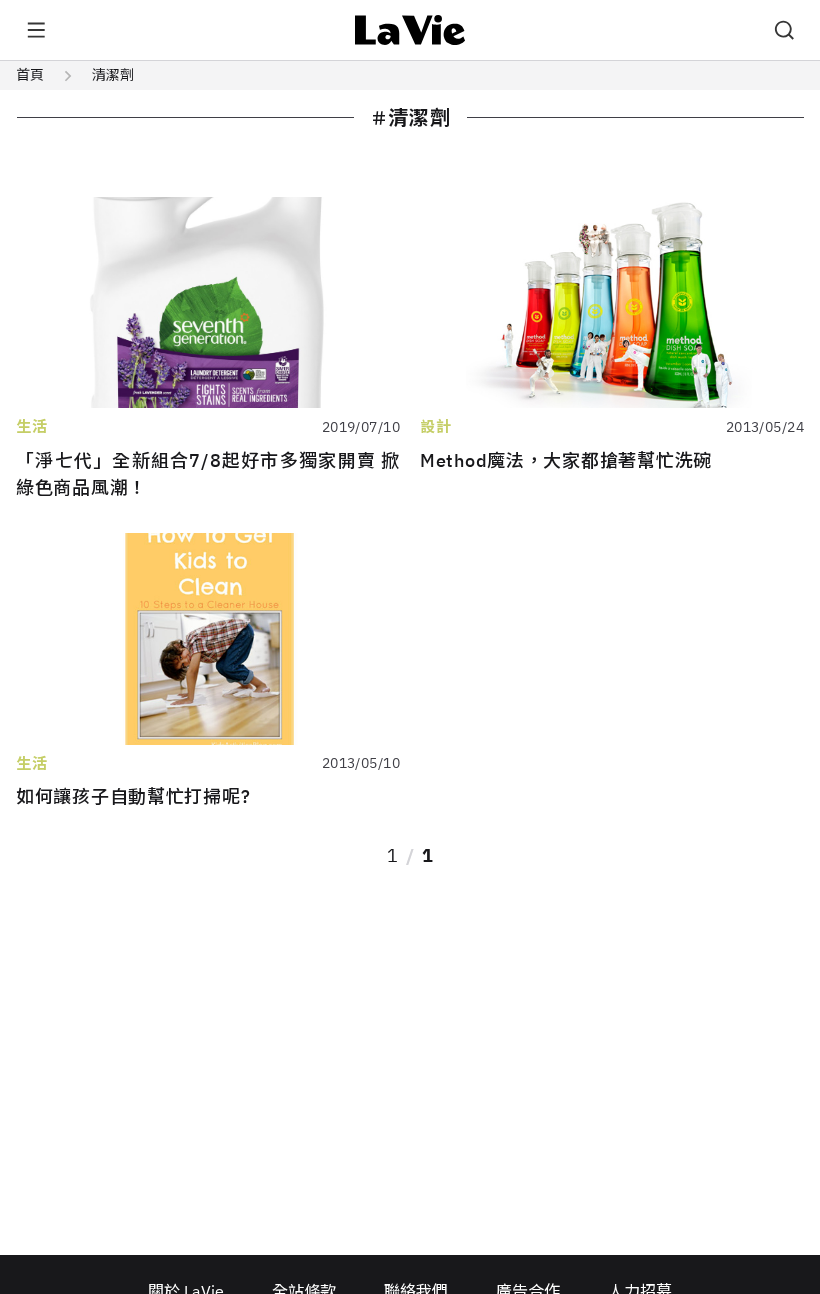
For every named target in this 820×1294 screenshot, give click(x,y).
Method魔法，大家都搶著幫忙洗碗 (566, 460)
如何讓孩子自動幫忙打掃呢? (133, 796)
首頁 (30, 75)
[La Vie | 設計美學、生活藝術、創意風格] (410, 30)
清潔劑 (113, 75)
